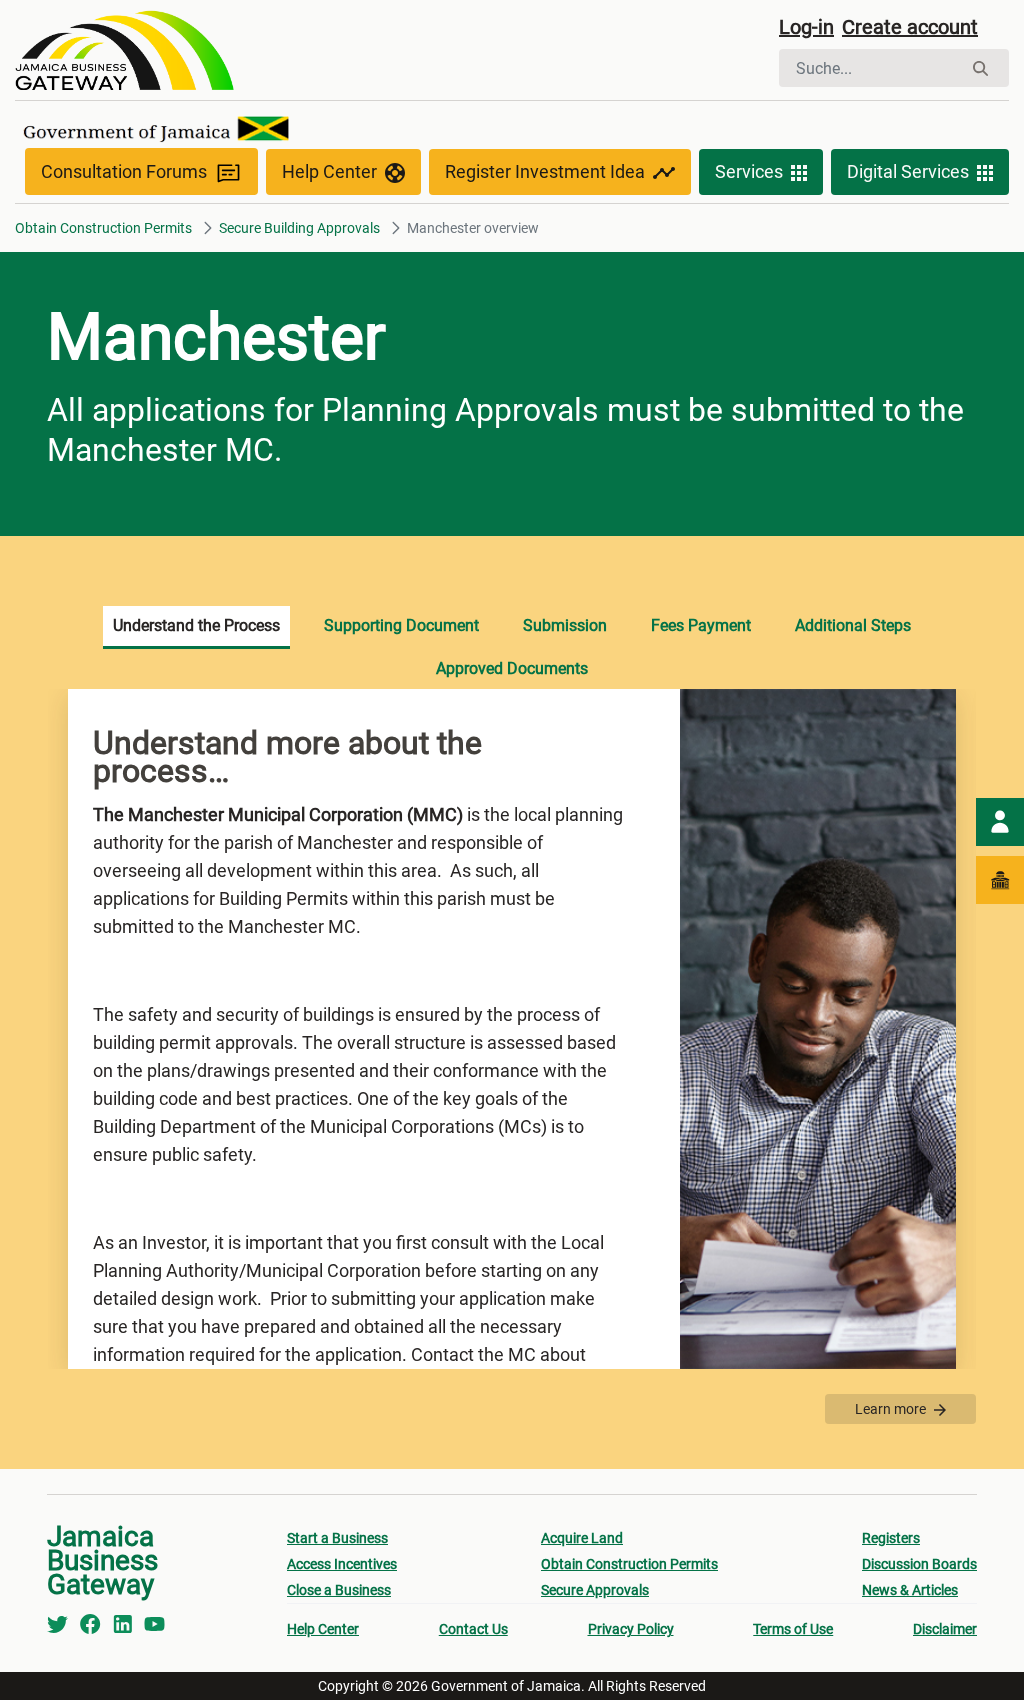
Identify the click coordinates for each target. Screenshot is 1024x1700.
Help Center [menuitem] (323, 1629)
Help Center (329, 171)
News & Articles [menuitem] (910, 1590)
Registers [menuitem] (891, 1538)
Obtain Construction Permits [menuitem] (629, 1564)
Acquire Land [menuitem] (582, 1538)
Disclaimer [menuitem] (945, 1629)
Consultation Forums (124, 171)
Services (749, 171)
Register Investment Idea (545, 171)
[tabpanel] (512, 1029)
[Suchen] (980, 68)
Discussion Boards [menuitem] (919, 1564)
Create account (910, 27)
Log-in (806, 27)
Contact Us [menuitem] (473, 1629)
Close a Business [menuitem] (339, 1590)
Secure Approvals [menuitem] (595, 1590)
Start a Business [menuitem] (337, 1538)
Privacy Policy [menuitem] (631, 1629)
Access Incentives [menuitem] (342, 1564)
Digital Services (908, 171)
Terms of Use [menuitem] (793, 1629)
